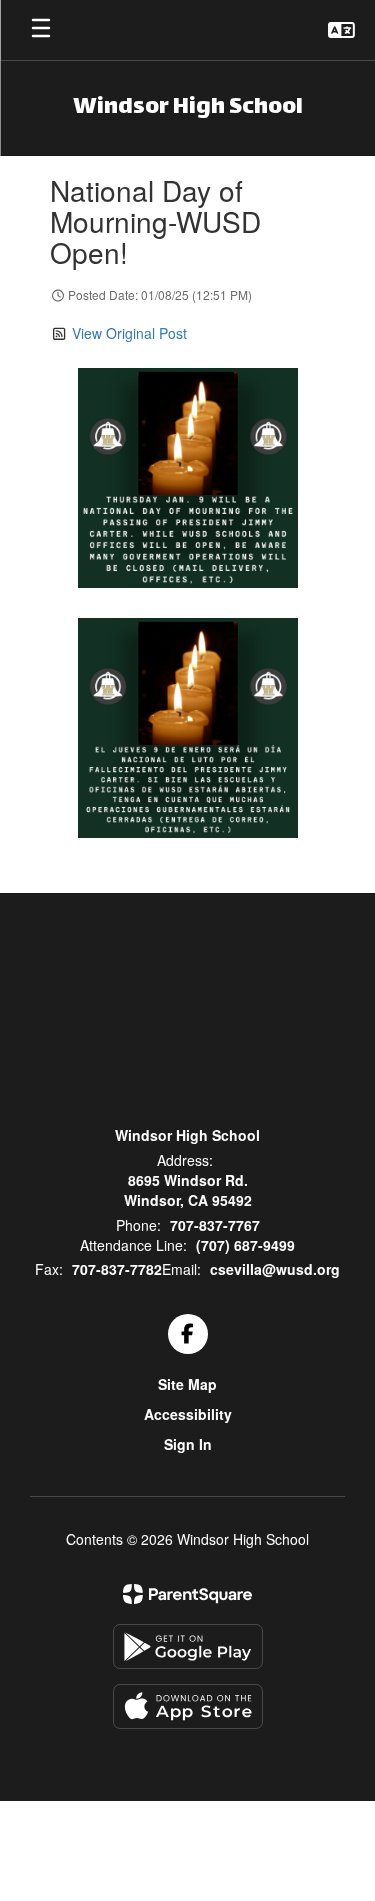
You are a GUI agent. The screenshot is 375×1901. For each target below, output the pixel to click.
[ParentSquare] (187, 1594)
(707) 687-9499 (245, 1245)
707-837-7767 (215, 1225)
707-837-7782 (117, 1269)
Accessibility (188, 1414)
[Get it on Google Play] (188, 1646)
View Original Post (129, 333)
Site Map (187, 1384)
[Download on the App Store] (188, 1706)
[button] (341, 30)
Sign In (188, 1444)
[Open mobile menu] (41, 30)
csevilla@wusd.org (275, 1269)
